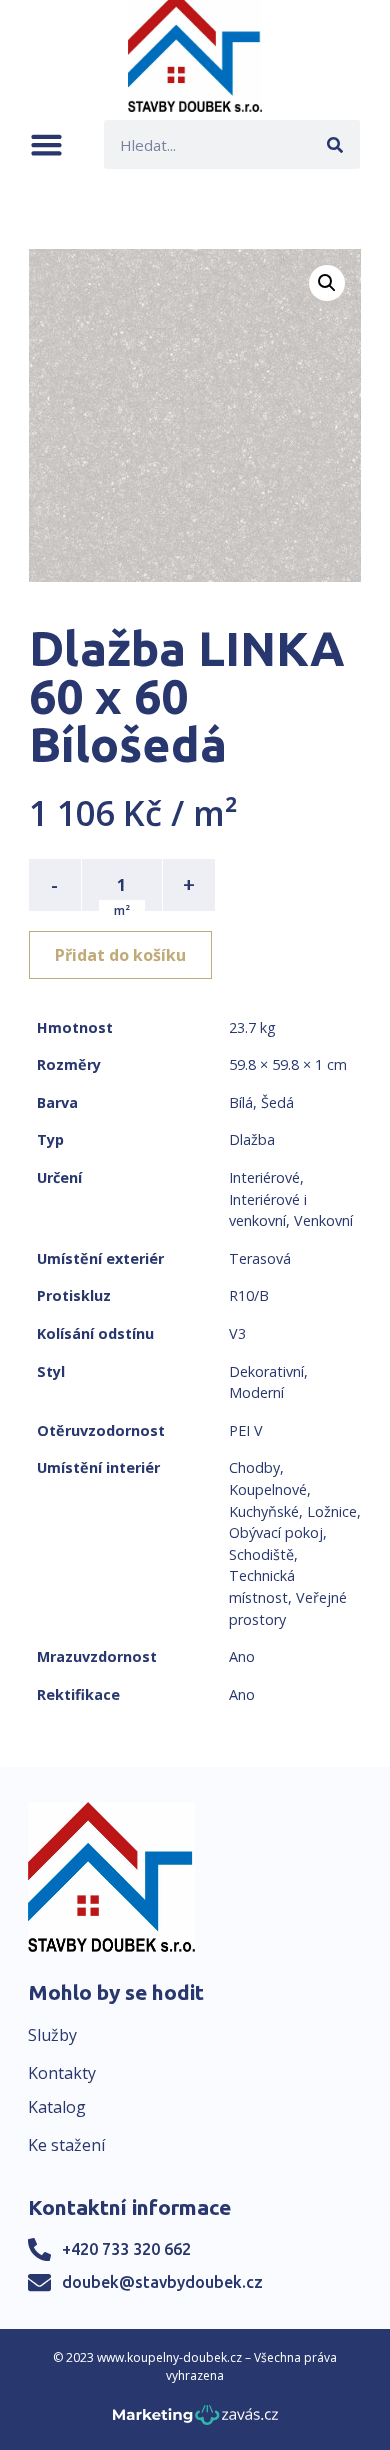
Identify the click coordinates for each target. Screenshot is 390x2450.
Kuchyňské (264, 1511)
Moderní (256, 1392)
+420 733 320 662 (126, 2249)
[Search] (335, 144)
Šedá (277, 1102)
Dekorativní (266, 1371)
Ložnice (332, 1511)
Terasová (260, 1258)
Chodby (254, 1467)
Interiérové (264, 1177)
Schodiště (261, 1554)
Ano (242, 1656)
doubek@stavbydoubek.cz (162, 2282)
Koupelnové (268, 1489)
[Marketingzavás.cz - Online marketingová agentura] (195, 2420)
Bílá (241, 1102)
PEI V (246, 1430)
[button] (46, 144)
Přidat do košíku (120, 955)
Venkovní (323, 1220)
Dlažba (252, 1139)
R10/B (249, 1295)
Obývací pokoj (276, 1532)
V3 (237, 1333)
